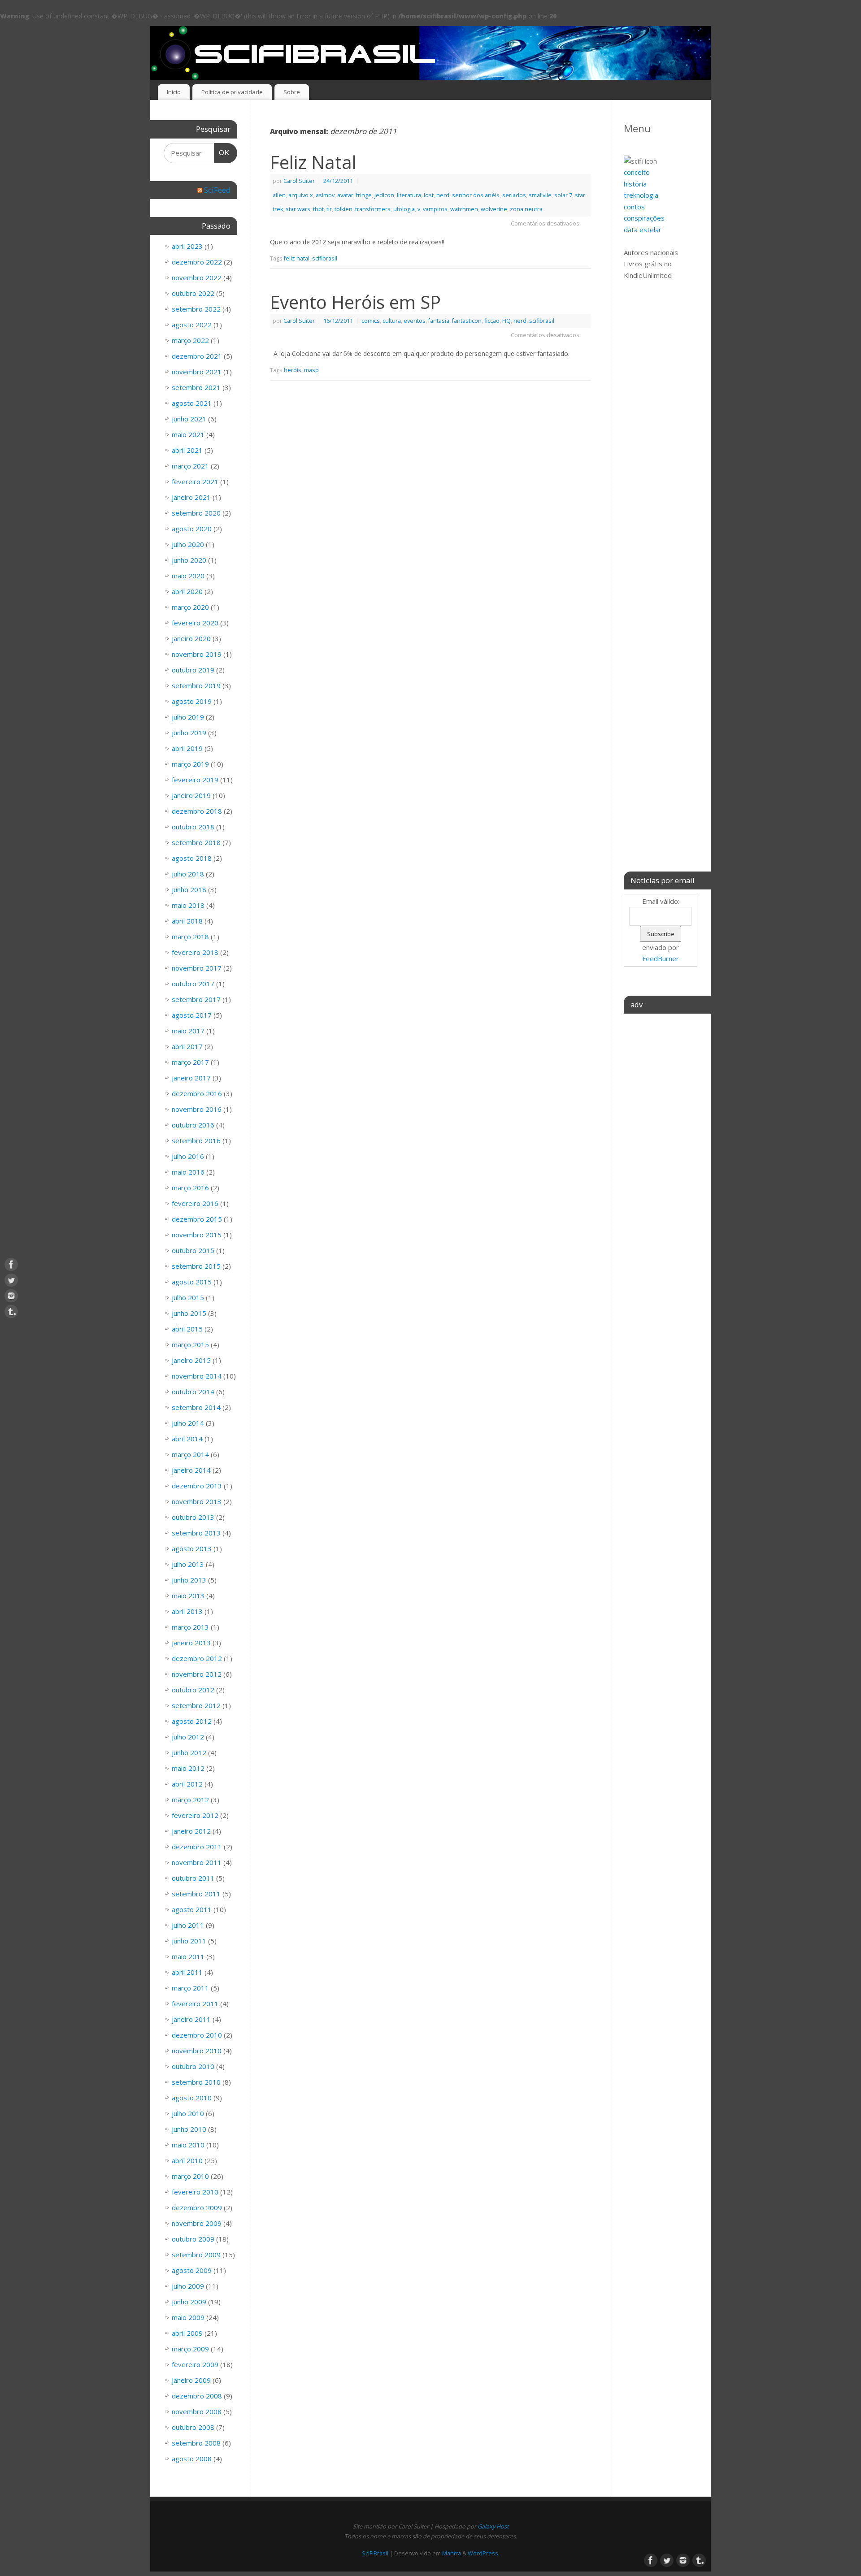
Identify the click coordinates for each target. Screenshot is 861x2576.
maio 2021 (188, 434)
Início (174, 92)
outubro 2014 (193, 1392)
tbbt (318, 209)
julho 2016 (188, 1156)
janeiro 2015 (191, 1360)
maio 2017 (188, 1031)
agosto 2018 (192, 858)
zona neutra (526, 209)
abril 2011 (187, 1972)
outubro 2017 (193, 984)
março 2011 (190, 1988)
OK (222, 152)
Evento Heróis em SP (355, 302)
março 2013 (190, 1627)
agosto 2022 (192, 325)
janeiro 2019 (191, 795)
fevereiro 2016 (195, 1203)
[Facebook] (11, 1265)
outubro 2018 (193, 827)
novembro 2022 (197, 278)
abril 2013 (187, 1611)
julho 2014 (188, 1423)
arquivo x (301, 195)
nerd (443, 195)
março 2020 (190, 607)
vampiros (435, 209)
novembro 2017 (197, 968)
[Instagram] (11, 1296)
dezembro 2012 (197, 1658)
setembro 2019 (196, 685)
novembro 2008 (197, 2411)
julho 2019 (188, 717)
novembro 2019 (197, 654)
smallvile (540, 195)
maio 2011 (188, 1956)
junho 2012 (189, 1752)
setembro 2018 (196, 842)
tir (329, 209)
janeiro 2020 (191, 638)
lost (429, 195)
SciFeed (217, 190)
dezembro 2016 (197, 1093)
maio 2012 (188, 1768)
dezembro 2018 (197, 811)
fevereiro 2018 (195, 952)
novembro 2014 (197, 1376)
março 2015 (190, 1344)
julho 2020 (188, 544)
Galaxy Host (493, 2526)
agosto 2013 (192, 1548)
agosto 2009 (192, 2270)
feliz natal (297, 258)
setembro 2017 (196, 999)
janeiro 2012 (191, 1831)
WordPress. (484, 2553)
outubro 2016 (193, 1125)
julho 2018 (188, 874)
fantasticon (467, 321)
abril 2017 (187, 1046)
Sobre (292, 92)
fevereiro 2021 (195, 481)
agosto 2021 (192, 403)
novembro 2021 (197, 372)
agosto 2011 (192, 1909)
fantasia (439, 321)
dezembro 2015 (197, 1219)
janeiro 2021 (191, 497)
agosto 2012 (192, 1721)
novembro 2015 (197, 1235)
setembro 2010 (196, 2082)
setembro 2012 (196, 1705)
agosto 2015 (192, 1282)
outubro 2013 (193, 1517)
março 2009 (190, 2349)
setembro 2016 (196, 1141)
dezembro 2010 (197, 2035)
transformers (373, 209)
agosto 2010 (192, 2098)
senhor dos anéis (476, 195)
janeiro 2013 (191, 1643)
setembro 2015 (196, 1266)
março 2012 (190, 1800)
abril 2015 (187, 1329)
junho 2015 (189, 1313)
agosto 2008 (192, 2459)
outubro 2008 (193, 2427)
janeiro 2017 (191, 1078)
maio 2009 (188, 2317)
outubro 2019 (193, 670)
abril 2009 (187, 2333)
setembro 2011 (196, 1894)
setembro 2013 (196, 1533)
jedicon (384, 195)
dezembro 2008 (197, 2396)
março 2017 (190, 1062)
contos (634, 207)
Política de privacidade (232, 92)
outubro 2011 (193, 1878)
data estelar (643, 230)
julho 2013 (188, 1564)
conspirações (644, 218)
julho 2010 (188, 2113)
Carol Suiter (299, 181)
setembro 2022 (196, 309)
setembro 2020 (196, 513)
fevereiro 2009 (195, 2364)
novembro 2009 (197, 2223)
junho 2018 (189, 889)
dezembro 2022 (197, 262)
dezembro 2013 (197, 1486)
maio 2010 (188, 2145)
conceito (637, 172)
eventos (415, 321)
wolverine (494, 209)
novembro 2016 (197, 1109)
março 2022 (190, 340)
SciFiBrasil (375, 2553)
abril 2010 (187, 2160)
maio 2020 (188, 576)
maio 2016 (188, 1172)
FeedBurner (661, 958)
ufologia (404, 209)
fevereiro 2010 (195, 2192)
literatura (409, 195)
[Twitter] (11, 1280)
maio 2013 (188, 1596)
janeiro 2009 (191, 2380)
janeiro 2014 (191, 1470)
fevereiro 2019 (195, 780)
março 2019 (190, 764)
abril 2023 (187, 246)
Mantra (452, 2553)
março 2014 (190, 1454)
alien (279, 195)
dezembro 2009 (197, 2207)
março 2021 (190, 466)
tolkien (344, 209)
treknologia (641, 195)
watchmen (464, 209)
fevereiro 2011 (195, 2004)
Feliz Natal (313, 162)
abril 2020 (187, 591)
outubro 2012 (193, 1690)
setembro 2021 (196, 387)
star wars (298, 209)
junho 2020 (189, 560)
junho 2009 (189, 2302)
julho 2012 (188, 1737)
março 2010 (190, 2176)
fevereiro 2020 (195, 623)
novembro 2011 (197, 1862)
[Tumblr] (11, 1312)
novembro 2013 (197, 1501)
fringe (364, 195)
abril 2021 (187, 450)
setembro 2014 (196, 1407)
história (635, 184)
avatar (345, 195)
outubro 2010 (193, 2066)
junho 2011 (189, 1941)
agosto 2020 (192, 529)
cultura (392, 321)
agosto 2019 (192, 701)
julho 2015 (188, 1297)
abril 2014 (187, 1439)
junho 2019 (189, 733)
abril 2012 (187, 1784)
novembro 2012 (197, 1674)
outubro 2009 (193, 2239)
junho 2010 (189, 2129)
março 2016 (190, 1188)
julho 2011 (188, 1925)
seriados (514, 195)
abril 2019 (187, 748)
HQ (507, 321)
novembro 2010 (197, 2051)
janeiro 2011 (191, 2019)
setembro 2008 (196, 2443)
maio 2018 (188, 905)
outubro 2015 (193, 1250)
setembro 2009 (196, 2255)
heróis (293, 370)
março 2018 (190, 937)
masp (311, 370)
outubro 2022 (193, 293)
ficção (492, 321)
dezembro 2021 (197, 356)
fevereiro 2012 (195, 1815)
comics (371, 321)
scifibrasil (325, 258)
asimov (325, 195)
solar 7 (563, 195)
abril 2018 (187, 921)
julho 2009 (188, 2286)
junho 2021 (189, 419)
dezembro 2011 (197, 1847)
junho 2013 (189, 1580)
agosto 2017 (192, 1015)
